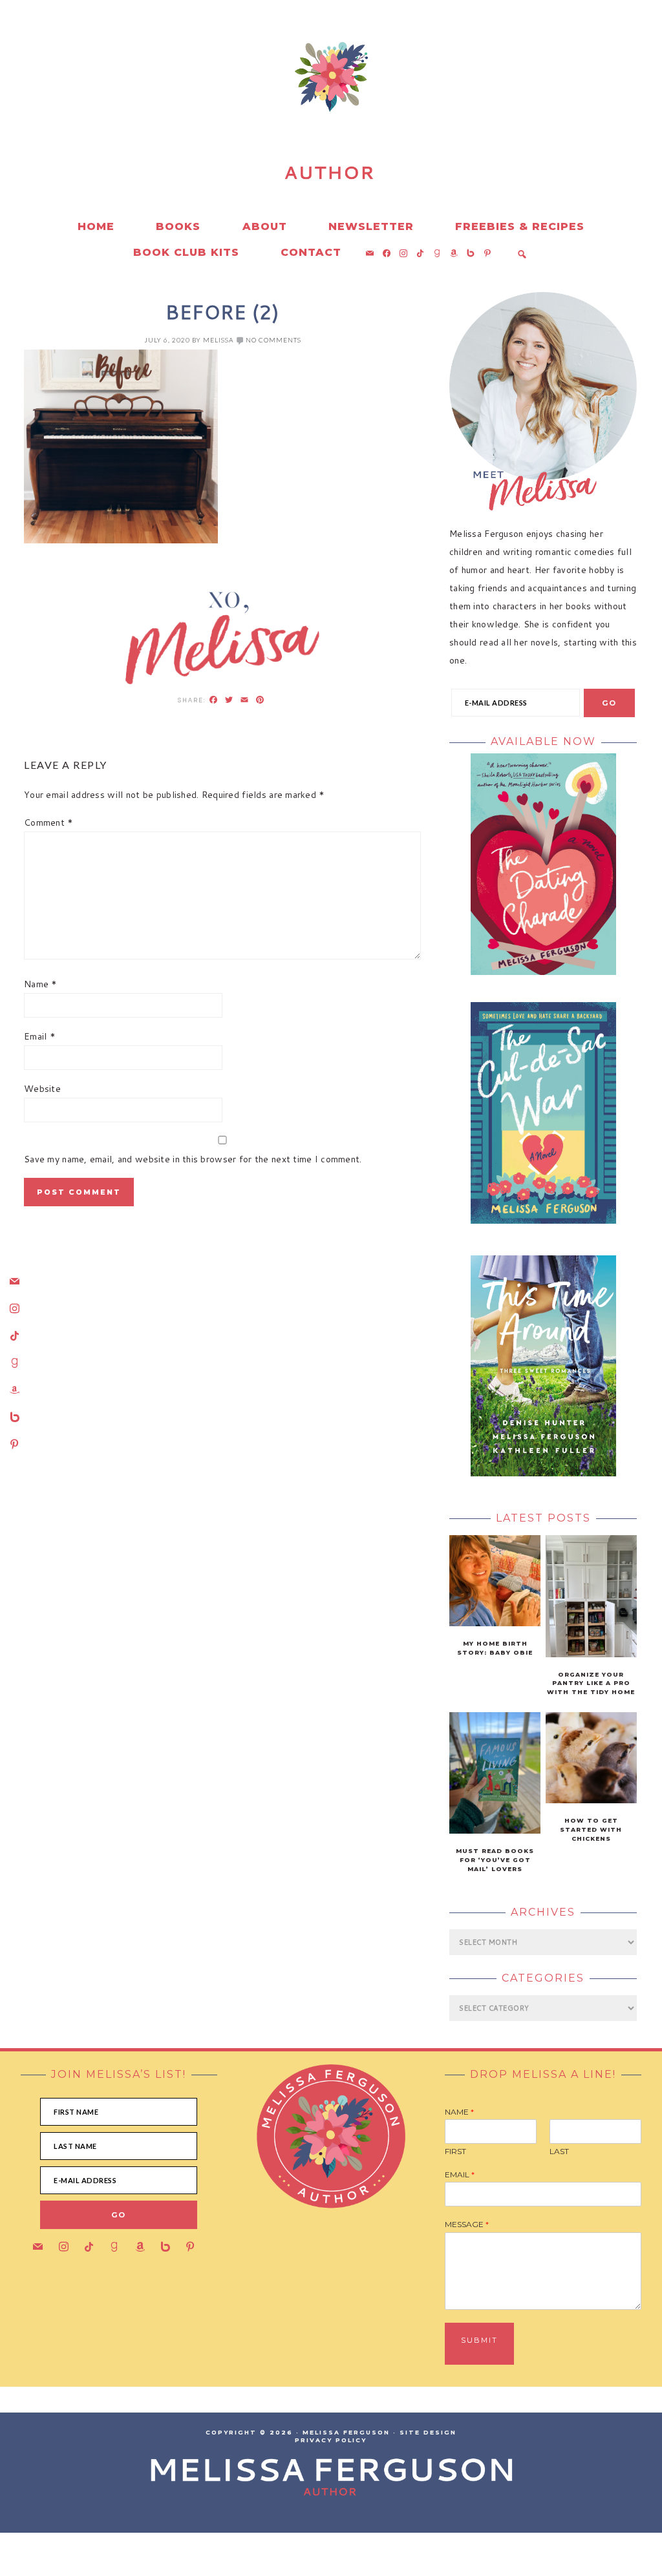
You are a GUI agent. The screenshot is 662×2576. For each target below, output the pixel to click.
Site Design (428, 2432)
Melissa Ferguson (137, 129)
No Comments (273, 340)
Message (467, 2224)
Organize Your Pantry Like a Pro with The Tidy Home (591, 1683)
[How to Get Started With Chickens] (591, 1800)
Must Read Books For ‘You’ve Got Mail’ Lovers (495, 1860)
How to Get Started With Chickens (591, 1829)
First (455, 2151)
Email (40, 1036)
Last (559, 2151)
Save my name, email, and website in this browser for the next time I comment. (193, 1159)
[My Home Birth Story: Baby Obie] (495, 1623)
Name (41, 984)
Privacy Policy (331, 2440)
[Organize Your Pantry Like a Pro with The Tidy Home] (591, 1654)
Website (42, 1089)
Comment (49, 822)
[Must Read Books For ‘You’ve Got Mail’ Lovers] (495, 1830)
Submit (479, 2340)
